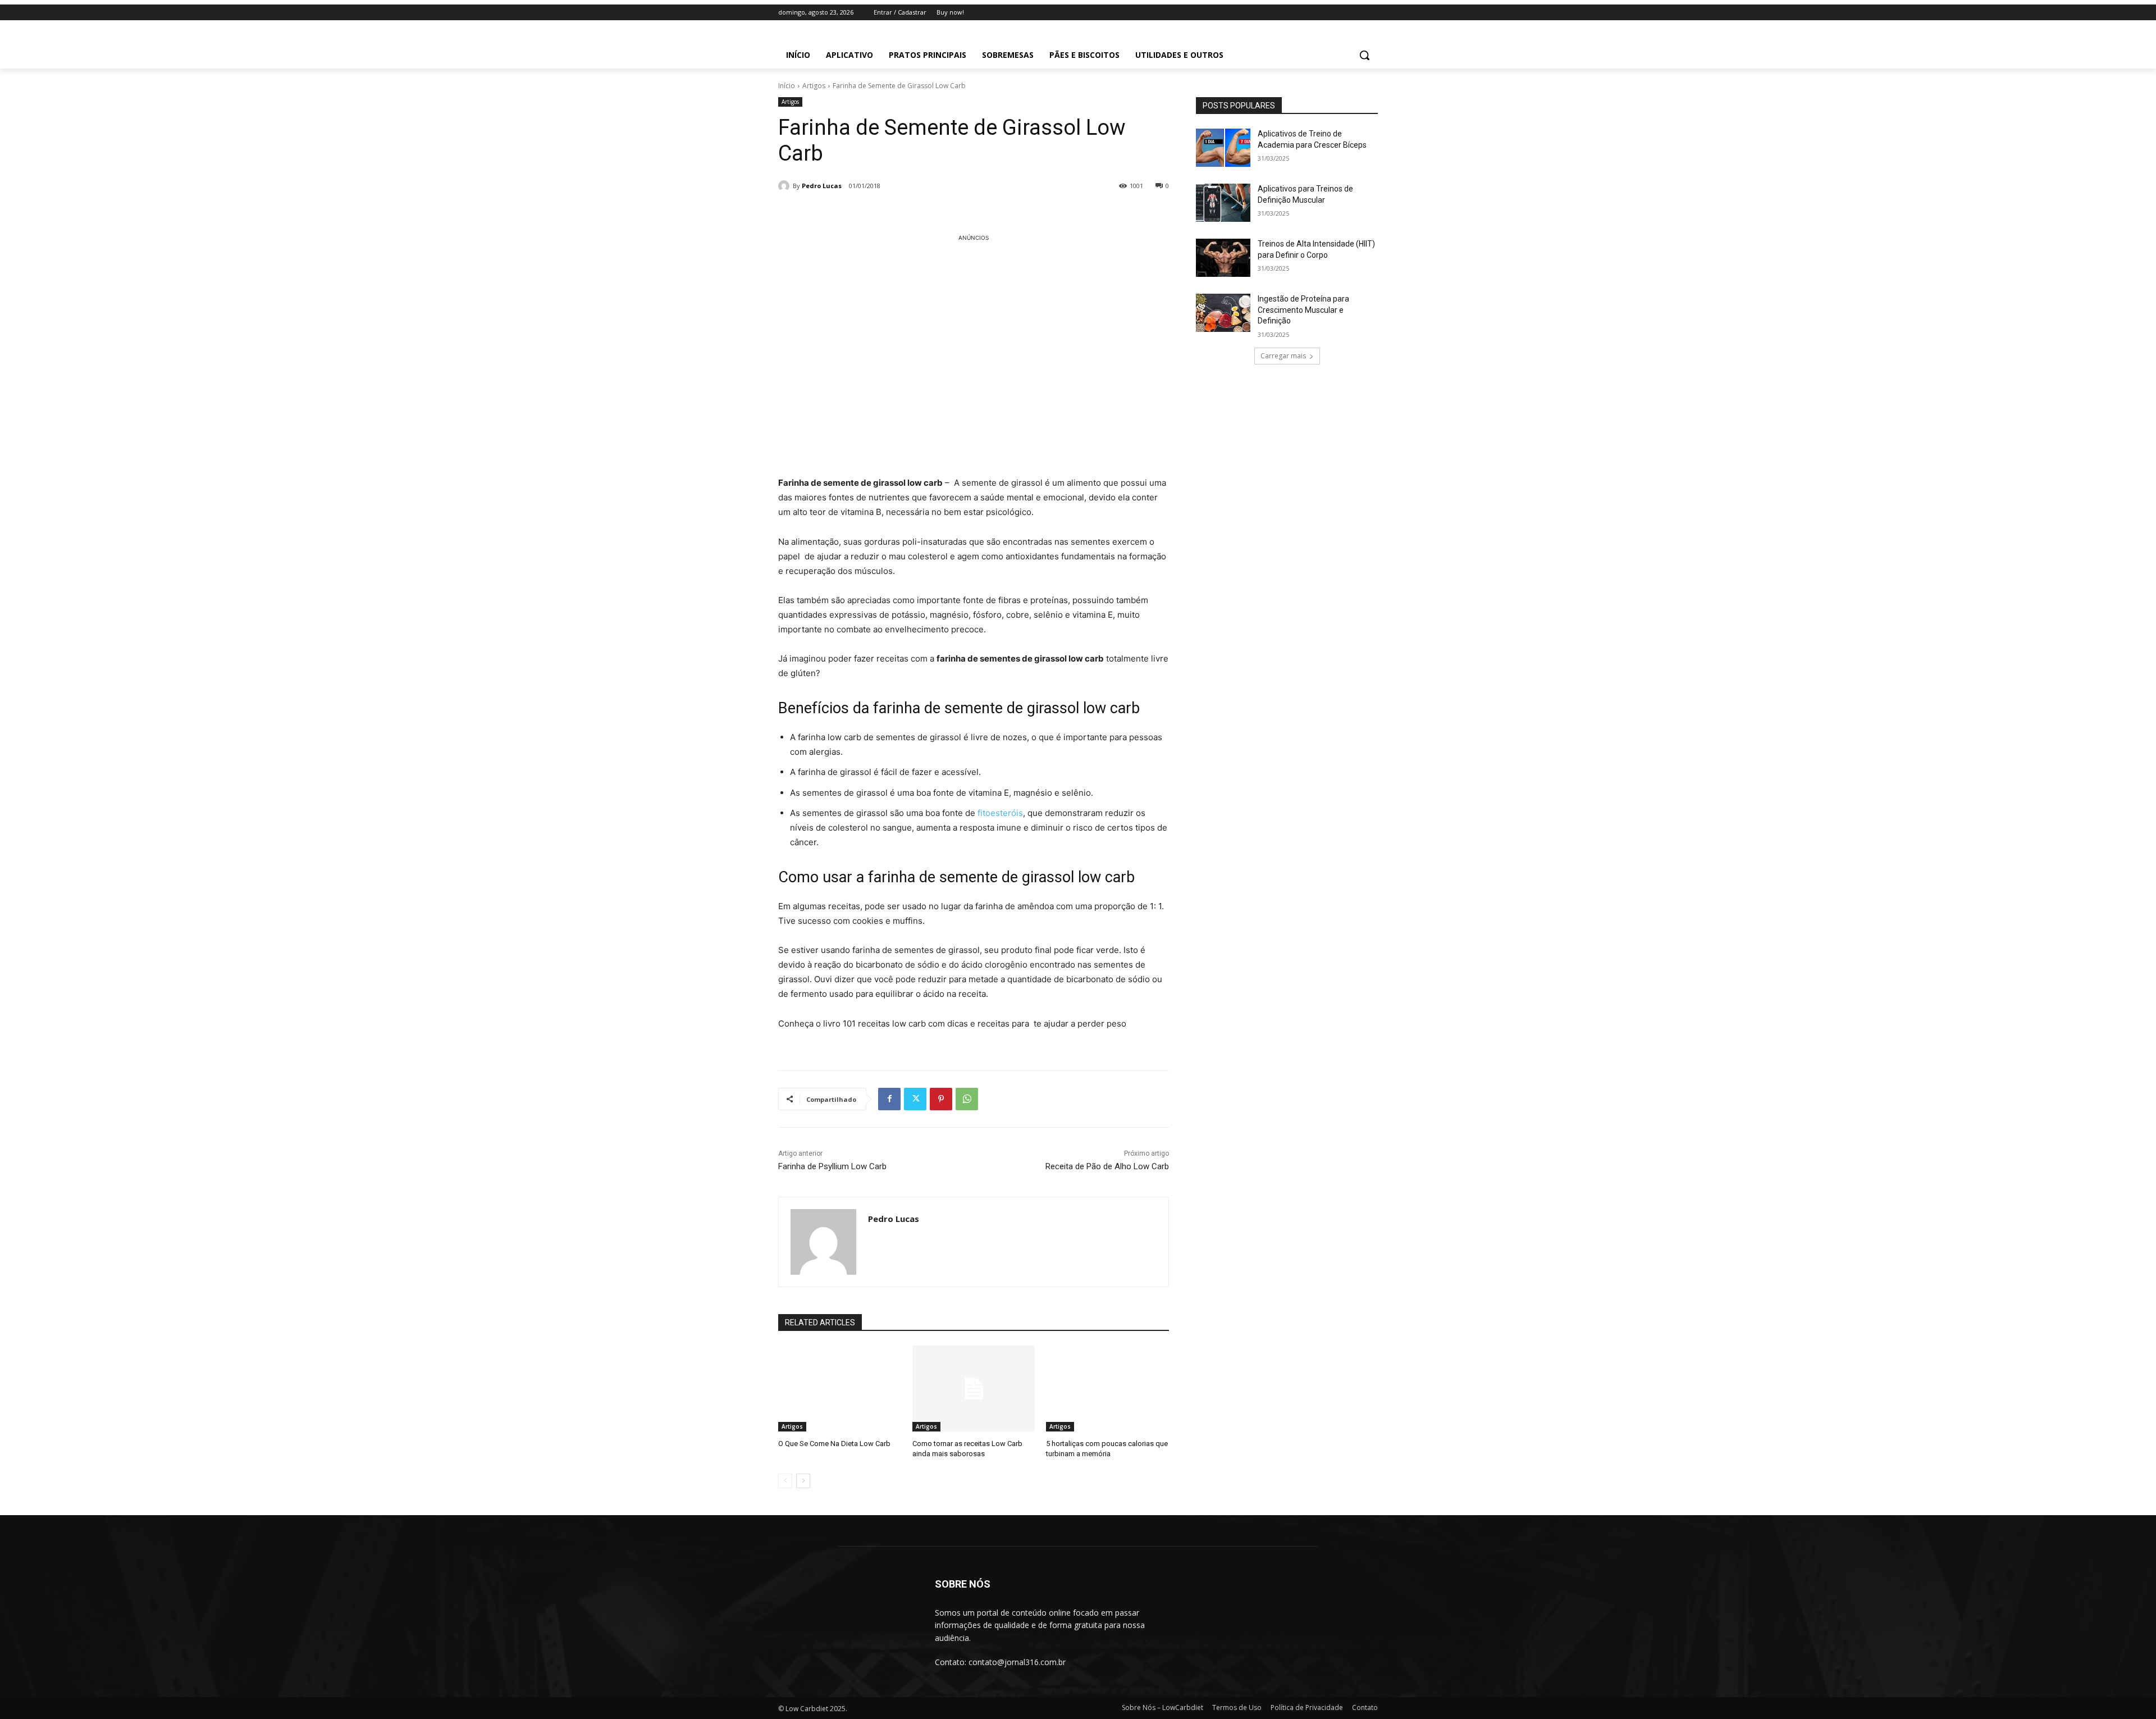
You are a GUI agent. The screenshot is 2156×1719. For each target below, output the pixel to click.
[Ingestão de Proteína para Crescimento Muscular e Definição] (1223, 313)
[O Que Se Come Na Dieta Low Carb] (840, 1389)
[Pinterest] (941, 1099)
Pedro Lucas (822, 186)
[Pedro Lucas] (785, 186)
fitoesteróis (1000, 813)
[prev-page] (785, 1481)
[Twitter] (915, 1099)
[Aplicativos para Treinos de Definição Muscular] (1223, 203)
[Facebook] (889, 1099)
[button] (1364, 55)
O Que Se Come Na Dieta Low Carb (834, 1444)
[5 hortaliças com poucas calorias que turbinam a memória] (1107, 1389)
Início (787, 86)
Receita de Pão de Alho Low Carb (1107, 1166)
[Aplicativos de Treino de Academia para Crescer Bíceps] (1223, 148)
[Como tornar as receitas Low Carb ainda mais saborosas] (974, 1389)
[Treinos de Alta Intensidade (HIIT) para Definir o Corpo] (1223, 258)
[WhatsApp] (967, 1099)
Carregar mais (1283, 356)
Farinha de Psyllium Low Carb (832, 1166)
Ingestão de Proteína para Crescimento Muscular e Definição (1303, 310)
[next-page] (803, 1481)
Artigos (814, 86)
